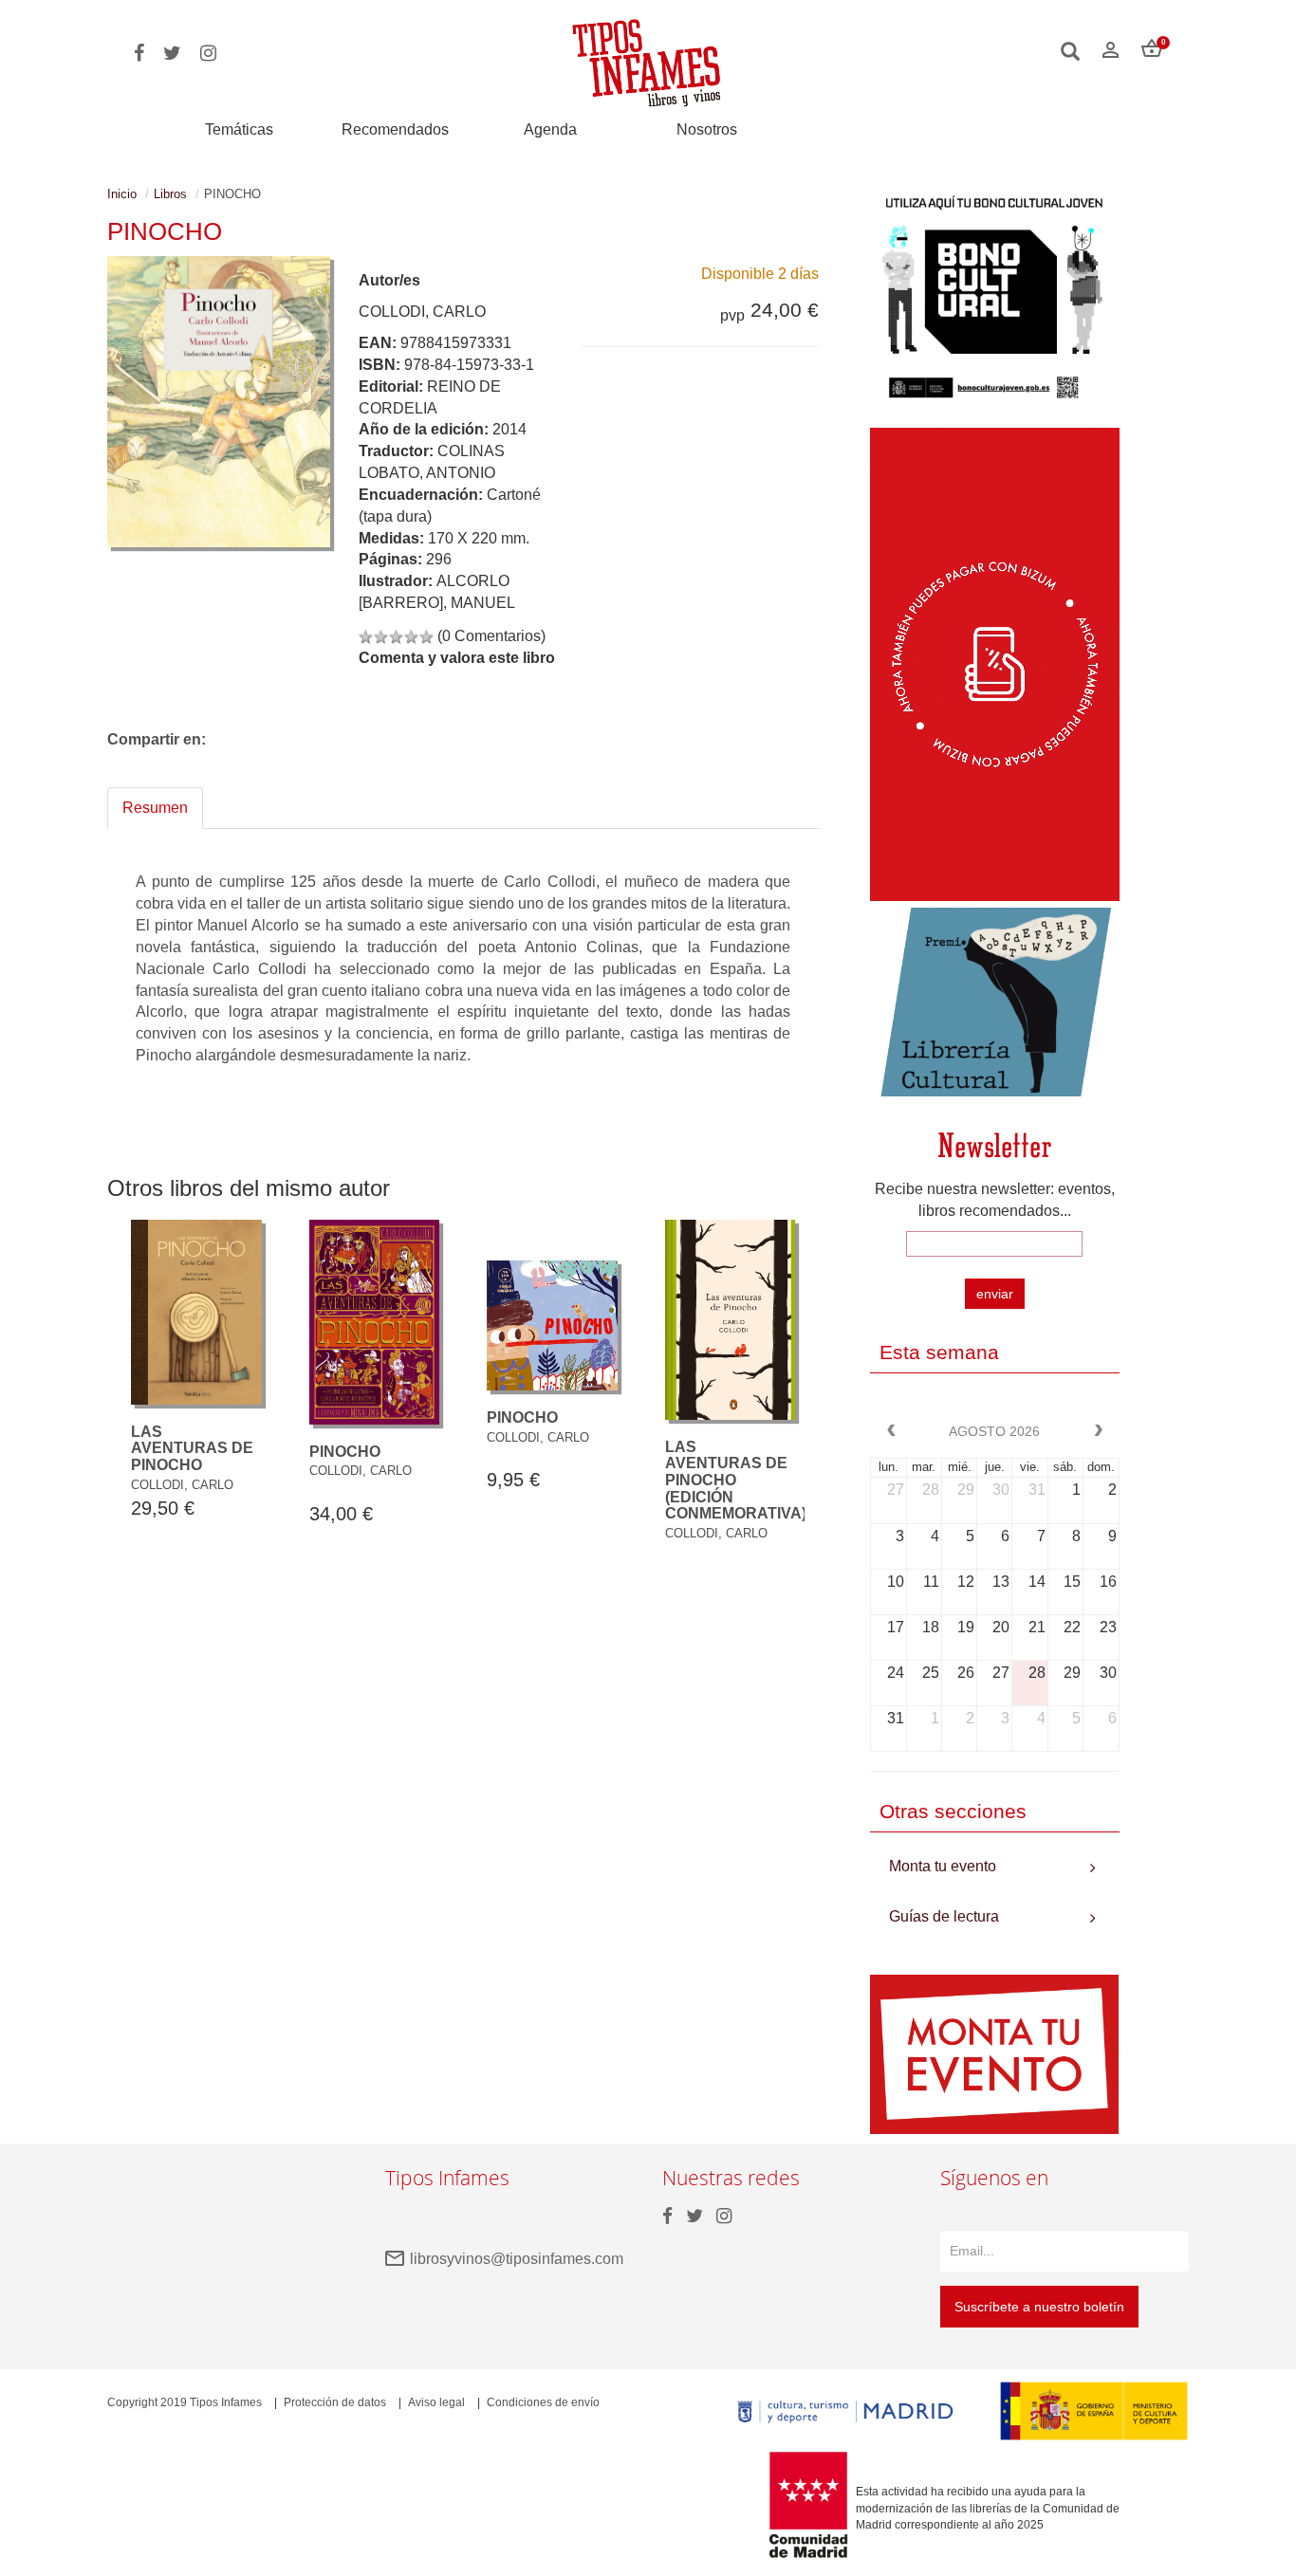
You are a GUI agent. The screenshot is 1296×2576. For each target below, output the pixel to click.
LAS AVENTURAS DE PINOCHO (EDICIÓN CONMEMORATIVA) (736, 1480)
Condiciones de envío (543, 2402)
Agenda (550, 129)
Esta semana (939, 1352)
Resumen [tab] (155, 808)
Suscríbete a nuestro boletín (1039, 2307)
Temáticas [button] (239, 129)
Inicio (122, 194)
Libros (170, 194)
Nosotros (707, 129)
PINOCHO (345, 1452)
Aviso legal (436, 2402)
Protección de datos (335, 2402)
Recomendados (395, 129)
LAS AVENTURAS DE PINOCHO (192, 1448)
